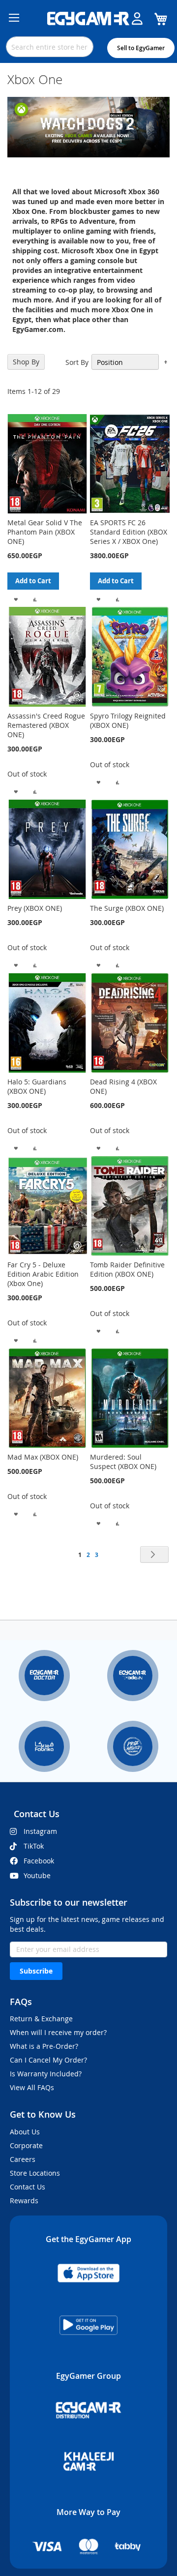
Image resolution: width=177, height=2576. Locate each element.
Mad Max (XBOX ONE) (43, 1457)
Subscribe (36, 1971)
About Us (25, 2132)
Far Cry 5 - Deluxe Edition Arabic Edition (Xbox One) (43, 1274)
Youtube (37, 1875)
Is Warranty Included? (46, 2074)
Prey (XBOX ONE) (35, 908)
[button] (16, 598)
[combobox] (50, 47)
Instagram (40, 1831)
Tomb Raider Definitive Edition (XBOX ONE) (127, 1269)
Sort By (77, 362)
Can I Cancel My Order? (48, 2060)
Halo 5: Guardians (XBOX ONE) (37, 1086)
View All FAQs (32, 2087)
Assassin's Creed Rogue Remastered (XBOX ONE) (46, 725)
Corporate (26, 2145)
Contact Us (28, 2187)
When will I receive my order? (58, 2032)
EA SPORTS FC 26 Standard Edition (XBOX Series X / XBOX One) (129, 532)
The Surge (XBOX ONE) (127, 908)
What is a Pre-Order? (44, 2046)
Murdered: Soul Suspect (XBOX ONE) (123, 1462)
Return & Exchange (41, 2019)
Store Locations (35, 2173)
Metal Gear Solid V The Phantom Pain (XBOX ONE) (45, 532)
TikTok (34, 1846)
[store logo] (88, 19)
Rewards (24, 2201)
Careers (23, 2159)
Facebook (39, 1861)
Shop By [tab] (26, 362)
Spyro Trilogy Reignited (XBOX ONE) (128, 720)
